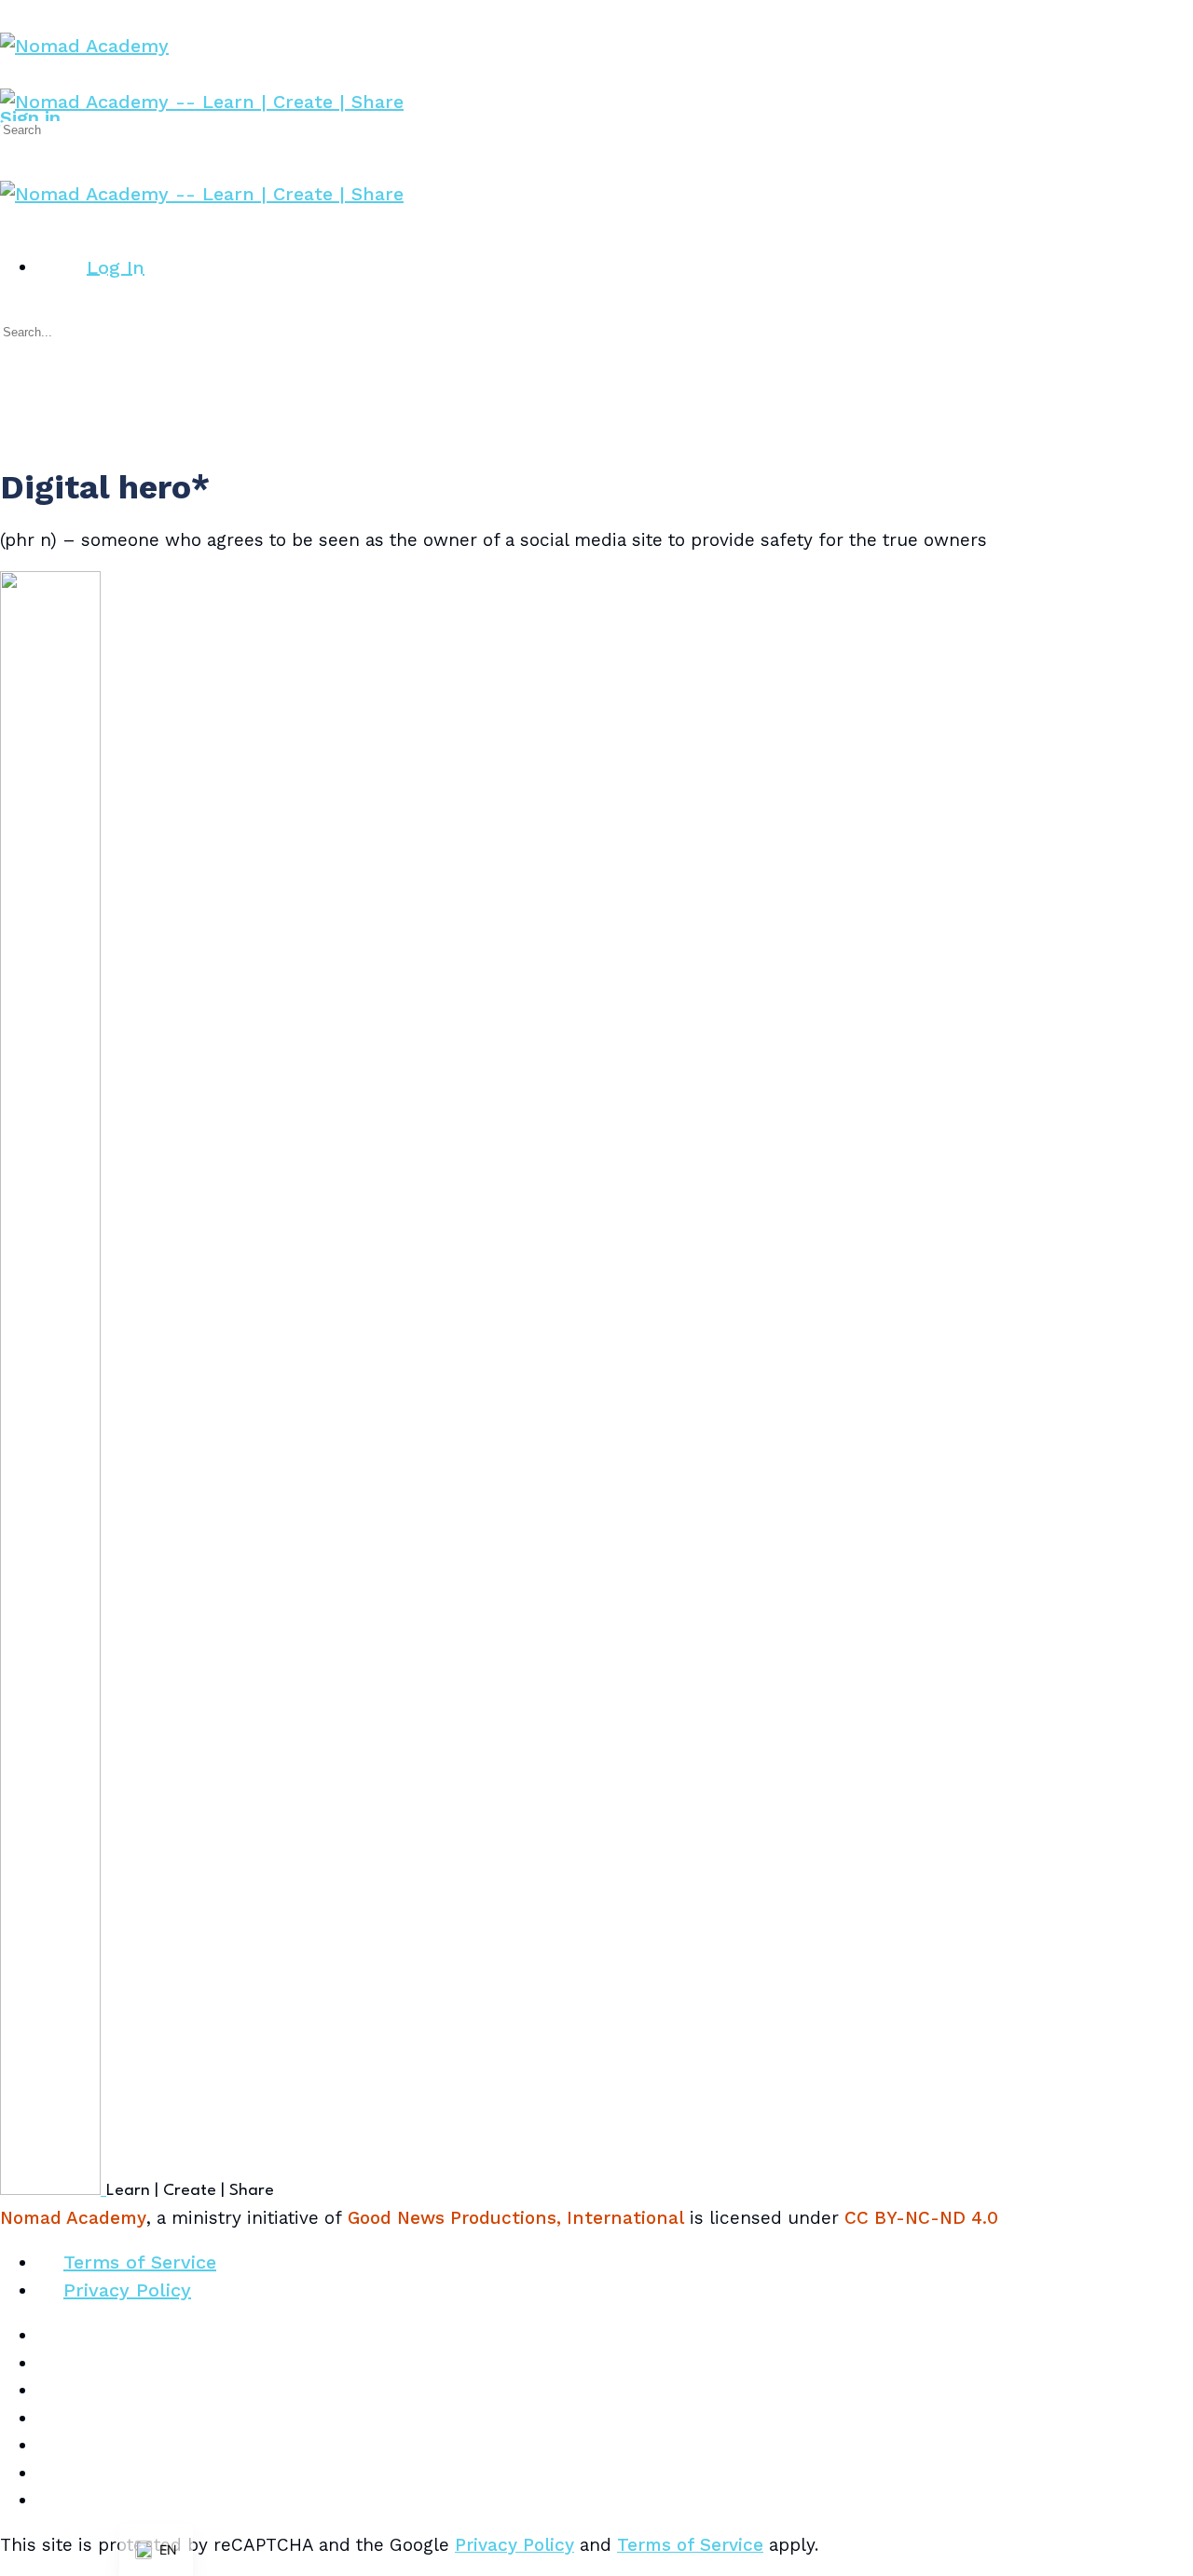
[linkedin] (50, 2418)
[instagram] (50, 2390)
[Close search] (13, 396)
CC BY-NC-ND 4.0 (921, 2218)
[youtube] (50, 2473)
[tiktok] (50, 2445)
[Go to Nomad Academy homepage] (84, 46)
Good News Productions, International (516, 2218)
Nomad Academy (73, 2218)
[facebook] (50, 2363)
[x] (50, 2500)
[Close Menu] (13, 221)
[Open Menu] (13, 75)
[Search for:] (85, 128)
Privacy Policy (514, 2545)
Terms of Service (690, 2545)
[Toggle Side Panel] (13, 13)
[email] (50, 2335)
